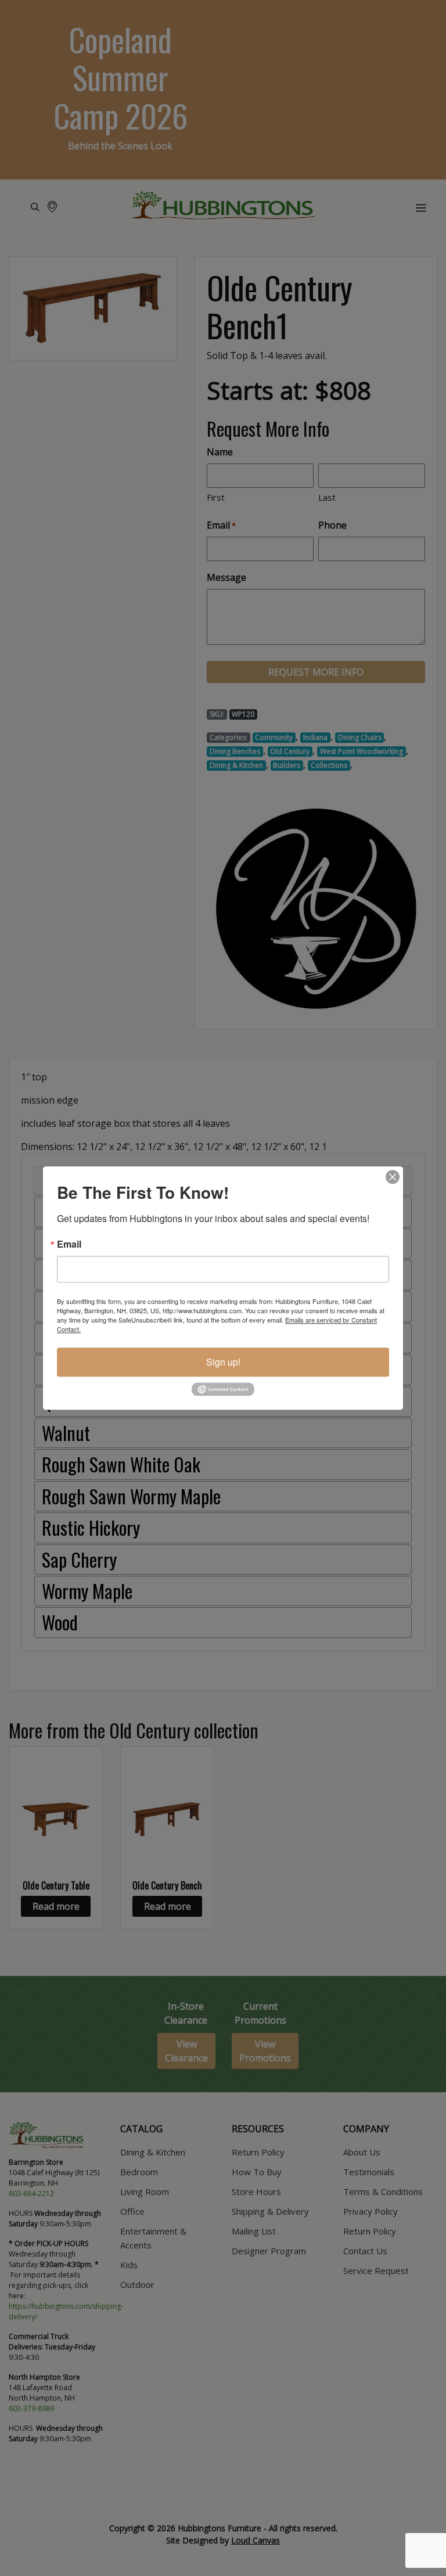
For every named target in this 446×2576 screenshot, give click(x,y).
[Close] (393, 1177)
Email (69, 1244)
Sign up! (223, 1362)
